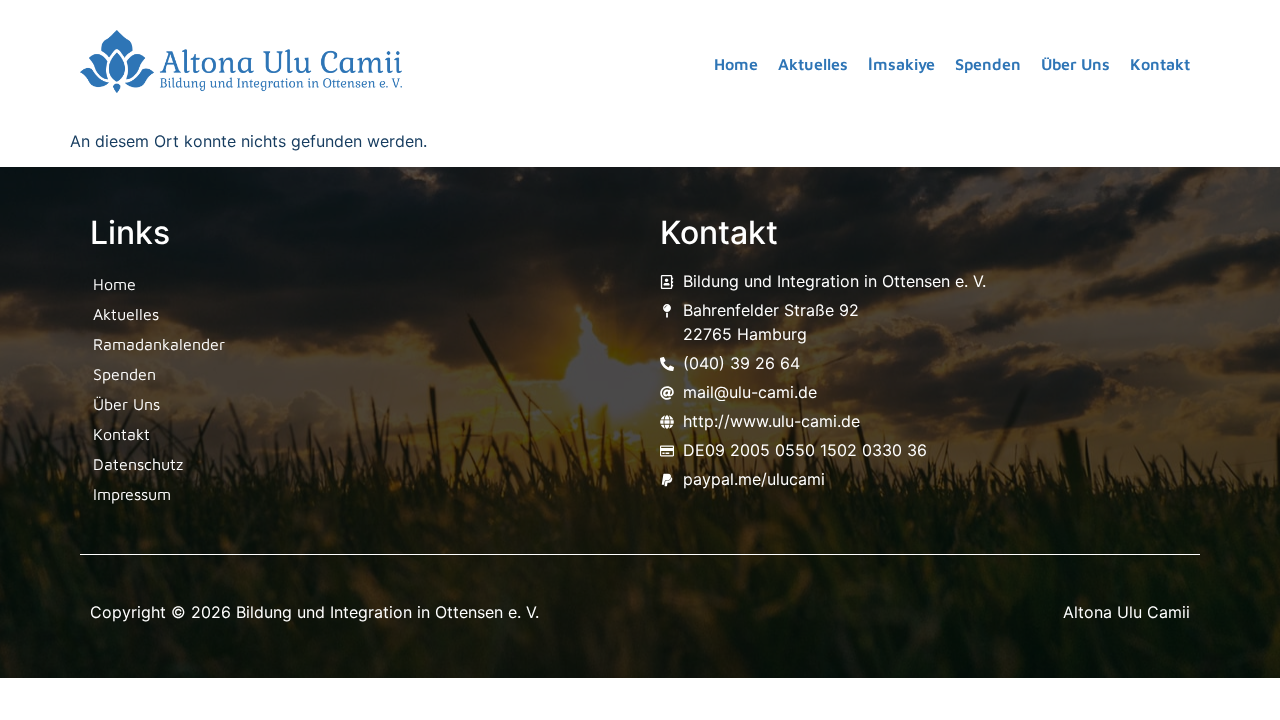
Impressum (132, 494)
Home (736, 64)
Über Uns (1075, 64)
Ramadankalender (159, 344)
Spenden (988, 64)
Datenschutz (138, 464)
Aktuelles (813, 64)
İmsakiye (901, 64)
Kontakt (1160, 64)
